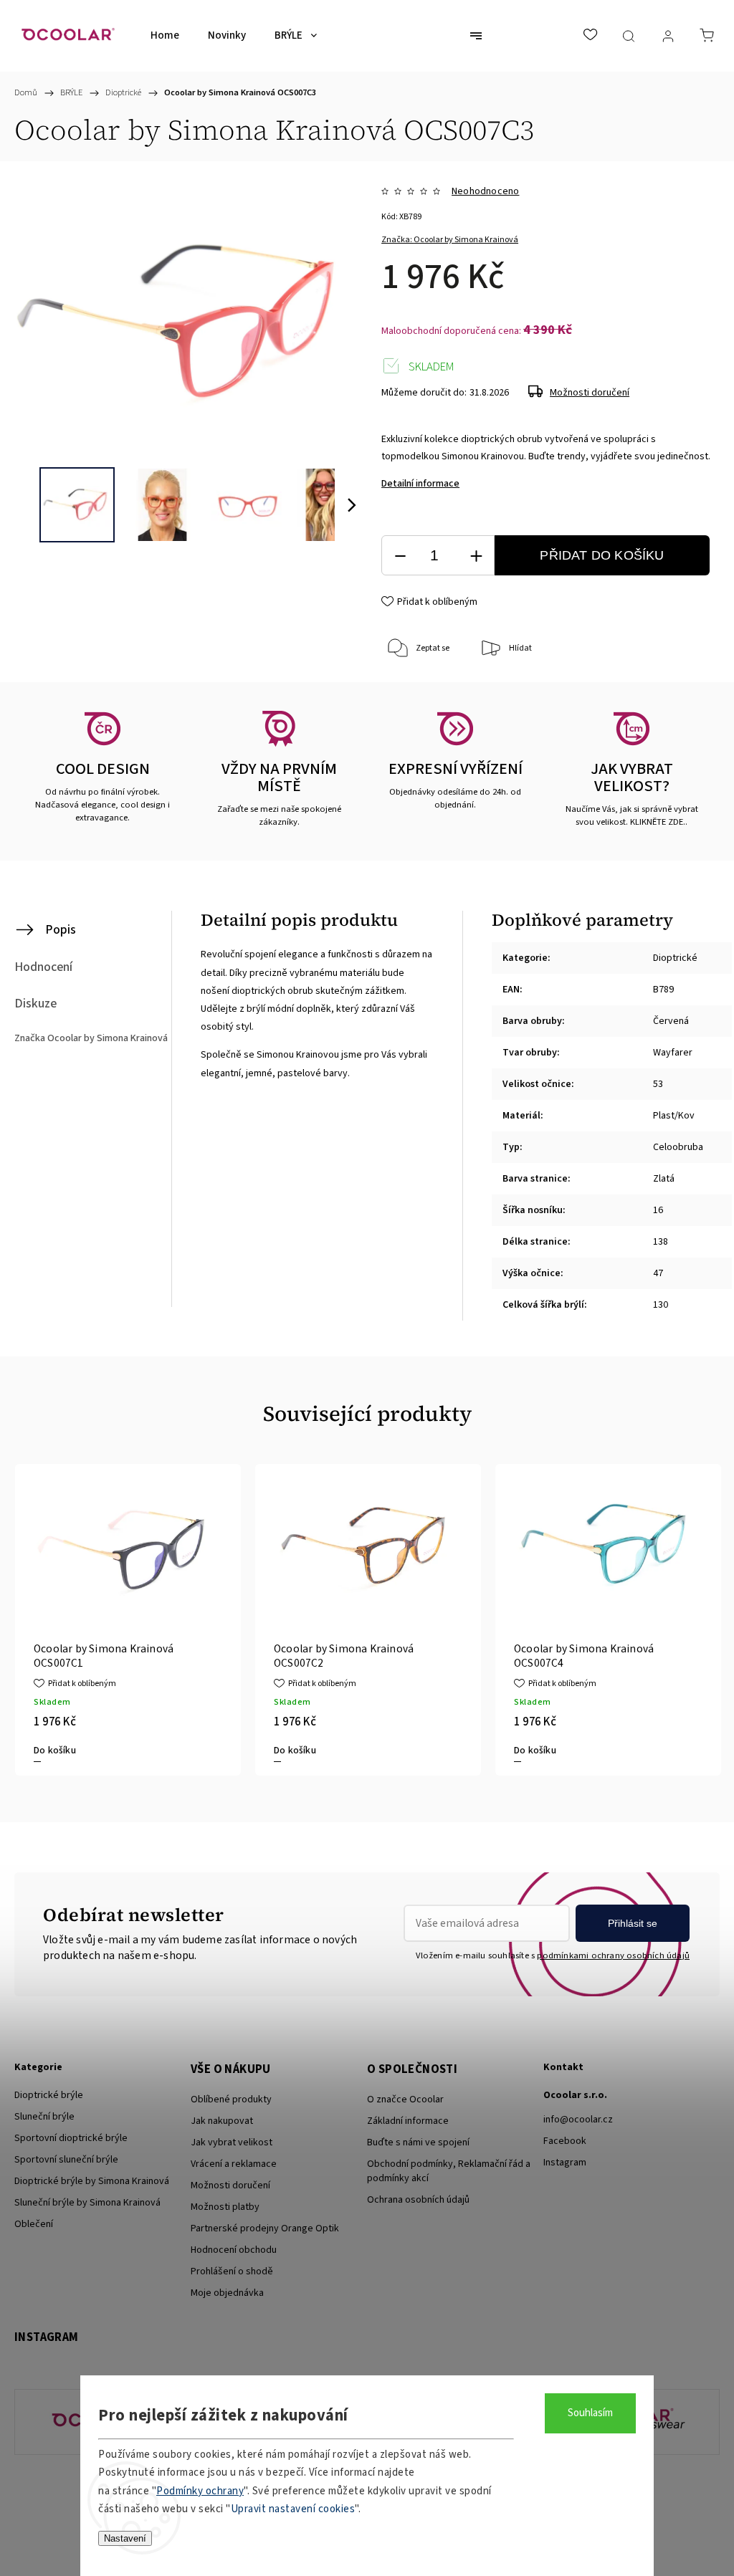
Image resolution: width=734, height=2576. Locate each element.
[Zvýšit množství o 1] (476, 556)
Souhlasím (590, 2413)
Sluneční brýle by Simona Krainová (87, 2203)
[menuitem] (165, 36)
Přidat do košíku (602, 555)
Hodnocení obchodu (234, 2250)
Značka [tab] (91, 1038)
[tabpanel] (128, 1620)
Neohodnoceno (485, 191)
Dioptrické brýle (49, 2095)
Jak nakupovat (222, 2121)
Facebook (565, 2141)
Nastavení (125, 2538)
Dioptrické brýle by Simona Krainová (92, 2181)
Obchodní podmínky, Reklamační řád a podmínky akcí (449, 2171)
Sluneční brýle (44, 2117)
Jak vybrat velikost (232, 2142)
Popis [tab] (61, 930)
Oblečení (34, 2224)
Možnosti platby (225, 2207)
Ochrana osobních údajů (418, 2200)
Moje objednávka (227, 2293)
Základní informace (408, 2121)
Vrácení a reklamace (234, 2164)
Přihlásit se (633, 1923)
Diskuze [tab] (35, 1004)
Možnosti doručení (590, 393)
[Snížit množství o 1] (400, 556)
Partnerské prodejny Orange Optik (265, 2228)
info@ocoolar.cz (578, 2120)
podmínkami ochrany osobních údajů (613, 1955)
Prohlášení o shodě (232, 2271)
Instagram (565, 2163)
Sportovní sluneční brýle (66, 2160)
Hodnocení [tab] (43, 967)
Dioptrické (675, 958)
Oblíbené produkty (231, 2099)
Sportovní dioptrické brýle (71, 2138)
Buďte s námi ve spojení (418, 2142)
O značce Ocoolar (405, 2099)
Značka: (450, 240)
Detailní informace (420, 484)
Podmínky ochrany (200, 2491)
